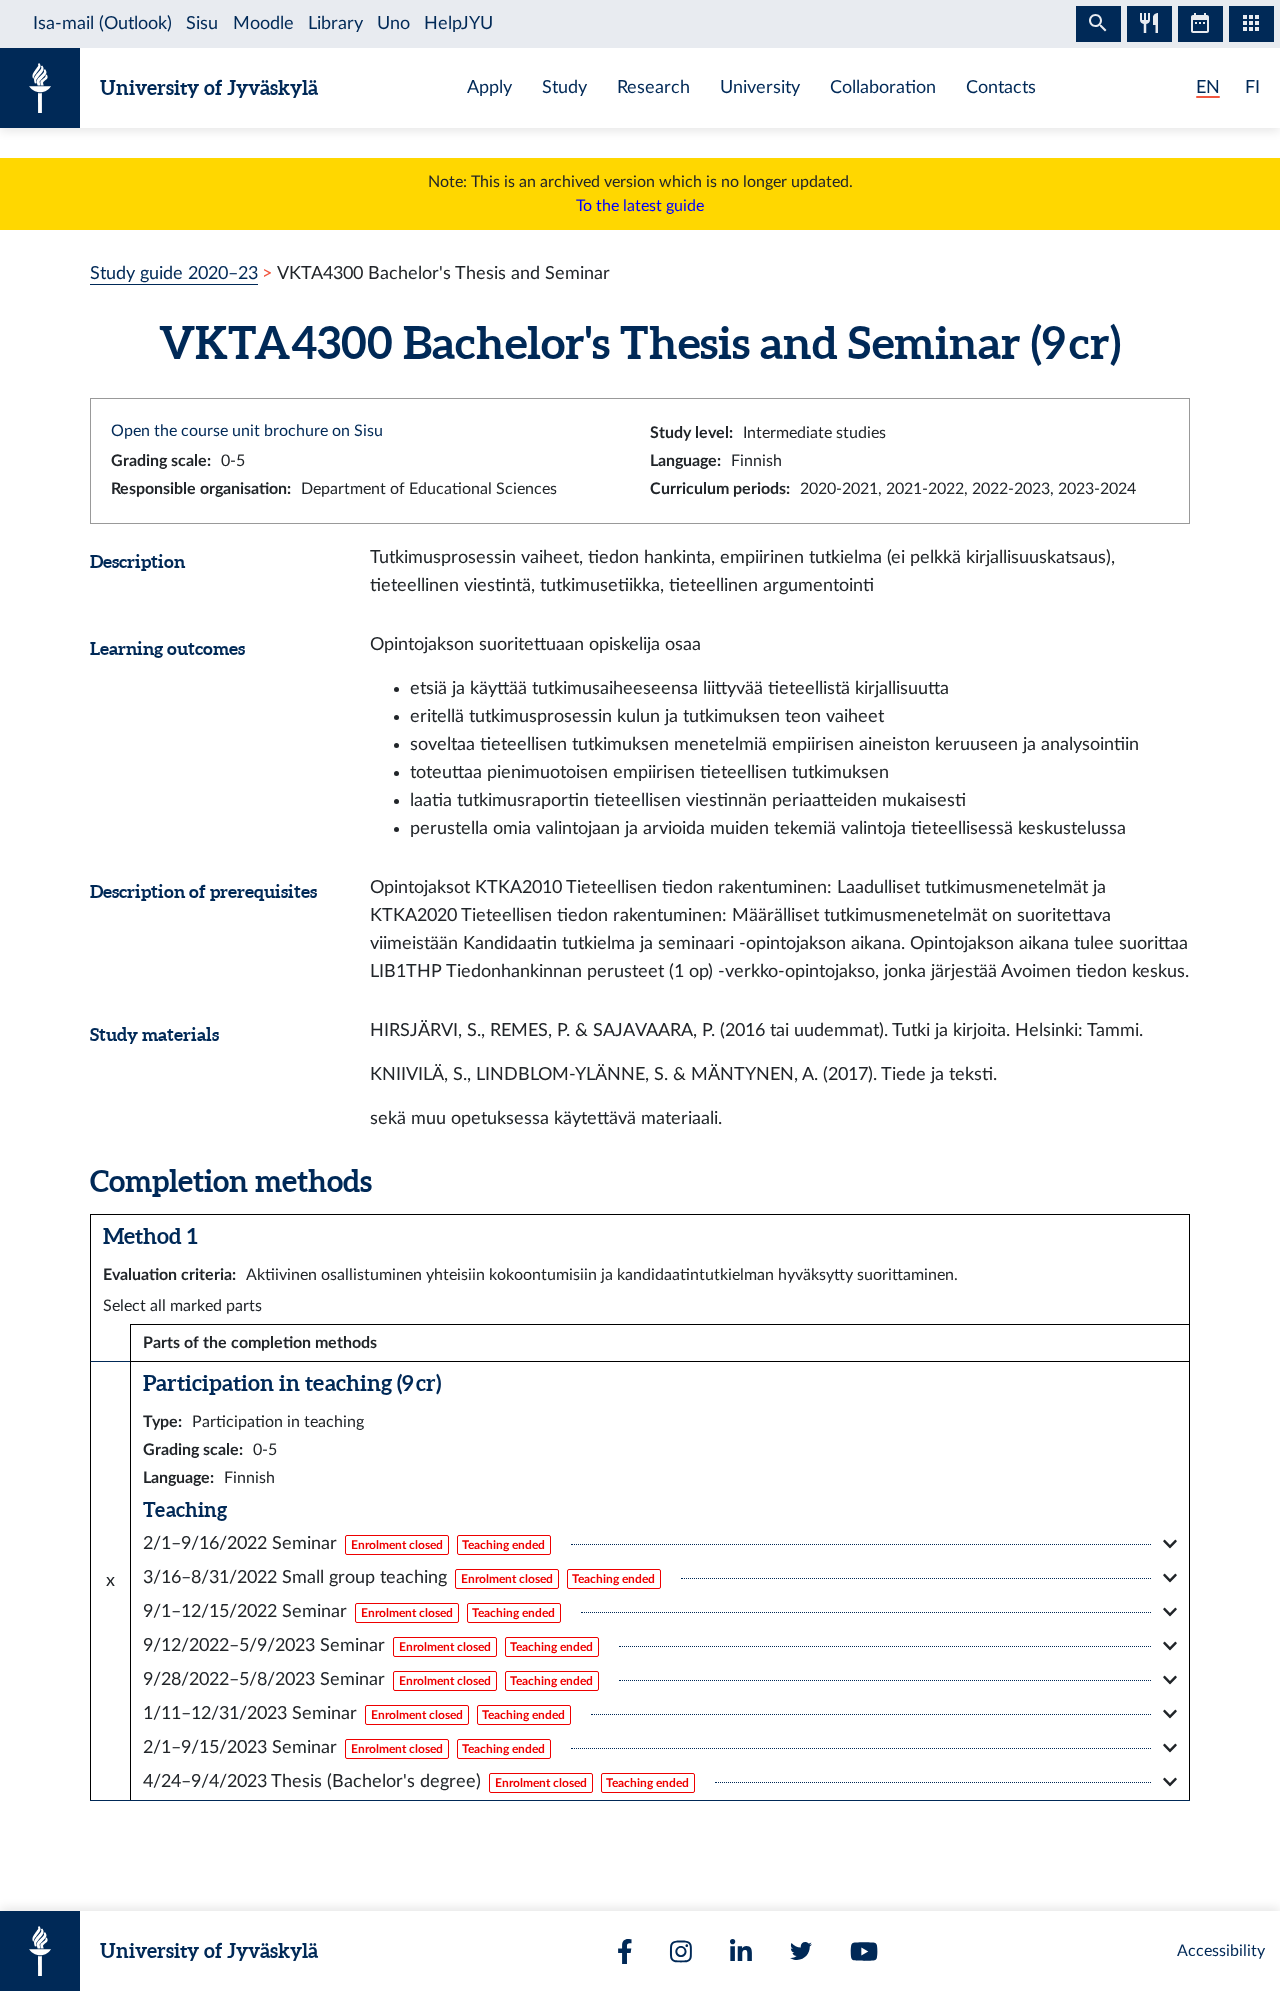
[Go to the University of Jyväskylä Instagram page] (681, 1951)
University (760, 87)
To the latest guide (640, 206)
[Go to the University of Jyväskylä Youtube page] (864, 1951)
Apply (489, 87)
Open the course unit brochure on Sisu (247, 431)
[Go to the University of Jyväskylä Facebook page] (625, 1951)
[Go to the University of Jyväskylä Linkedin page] (741, 1951)
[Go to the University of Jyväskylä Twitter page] (801, 1951)
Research (653, 87)
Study (564, 87)
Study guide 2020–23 (174, 273)
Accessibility (1221, 1951)
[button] (660, 1544)
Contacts (1001, 87)
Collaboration (883, 87)
